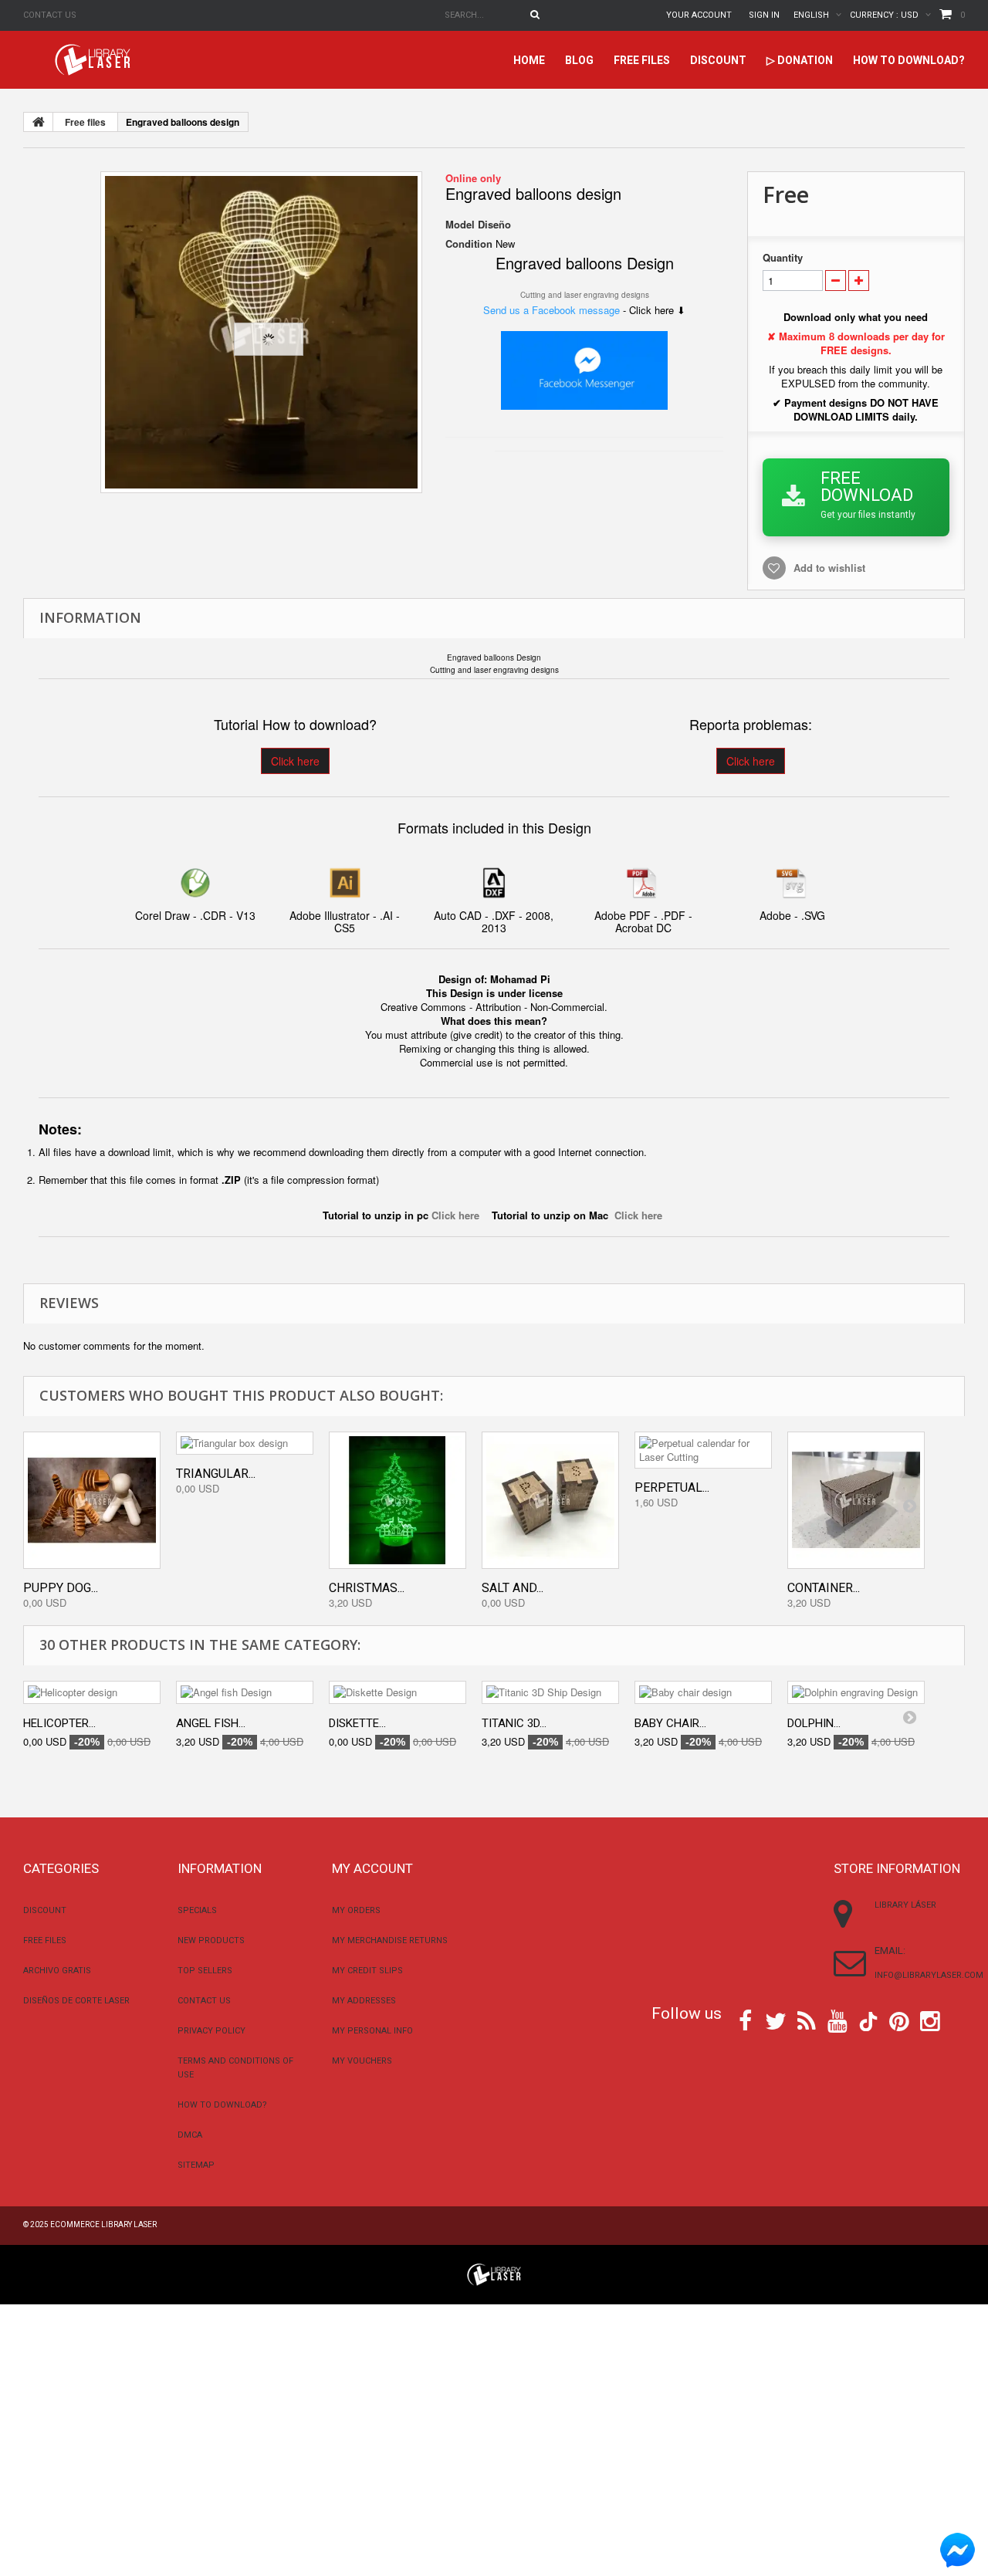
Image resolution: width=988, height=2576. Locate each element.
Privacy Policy (211, 2031)
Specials (197, 1910)
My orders (356, 1910)
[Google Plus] (868, 2022)
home (529, 60)
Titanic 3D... (514, 1723)
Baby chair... (670, 1723)
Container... (824, 1588)
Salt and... (513, 1588)
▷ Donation (800, 60)
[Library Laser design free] (494, 2273)
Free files (642, 60)
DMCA (190, 2135)
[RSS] (807, 2020)
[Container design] (856, 1500)
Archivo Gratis (57, 1971)
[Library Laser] (94, 60)
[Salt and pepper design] (550, 1500)
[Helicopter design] (92, 1692)
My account (372, 1868)
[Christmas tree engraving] (398, 1500)
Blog (579, 60)
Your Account (699, 15)
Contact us (50, 15)
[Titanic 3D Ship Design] (550, 1692)
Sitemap (196, 2165)
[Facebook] (745, 2020)
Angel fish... (211, 1723)
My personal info (372, 2031)
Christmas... (367, 1588)
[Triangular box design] (245, 1443)
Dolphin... (814, 1723)
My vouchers (362, 2061)
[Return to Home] (39, 122)
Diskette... (357, 1723)
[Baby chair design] (703, 1692)
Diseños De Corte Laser (76, 2001)
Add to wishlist (829, 568)
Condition (469, 244)
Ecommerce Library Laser (103, 2224)
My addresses (364, 2001)
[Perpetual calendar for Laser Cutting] (703, 1450)
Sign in (764, 15)
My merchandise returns (390, 1940)
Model (460, 225)
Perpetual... (672, 1487)
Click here (295, 761)
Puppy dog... (61, 1588)
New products (211, 1940)
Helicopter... (59, 1723)
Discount (718, 60)
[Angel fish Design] (245, 1692)
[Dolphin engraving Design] (856, 1692)
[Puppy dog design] (92, 1500)
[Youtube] (837, 2020)
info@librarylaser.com (929, 1975)
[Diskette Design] (398, 1692)
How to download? (909, 60)
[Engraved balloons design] (261, 332)
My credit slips (367, 1971)
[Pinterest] (899, 2020)
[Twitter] (776, 2020)
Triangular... (216, 1474)
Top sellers (205, 1971)
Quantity (783, 258)
